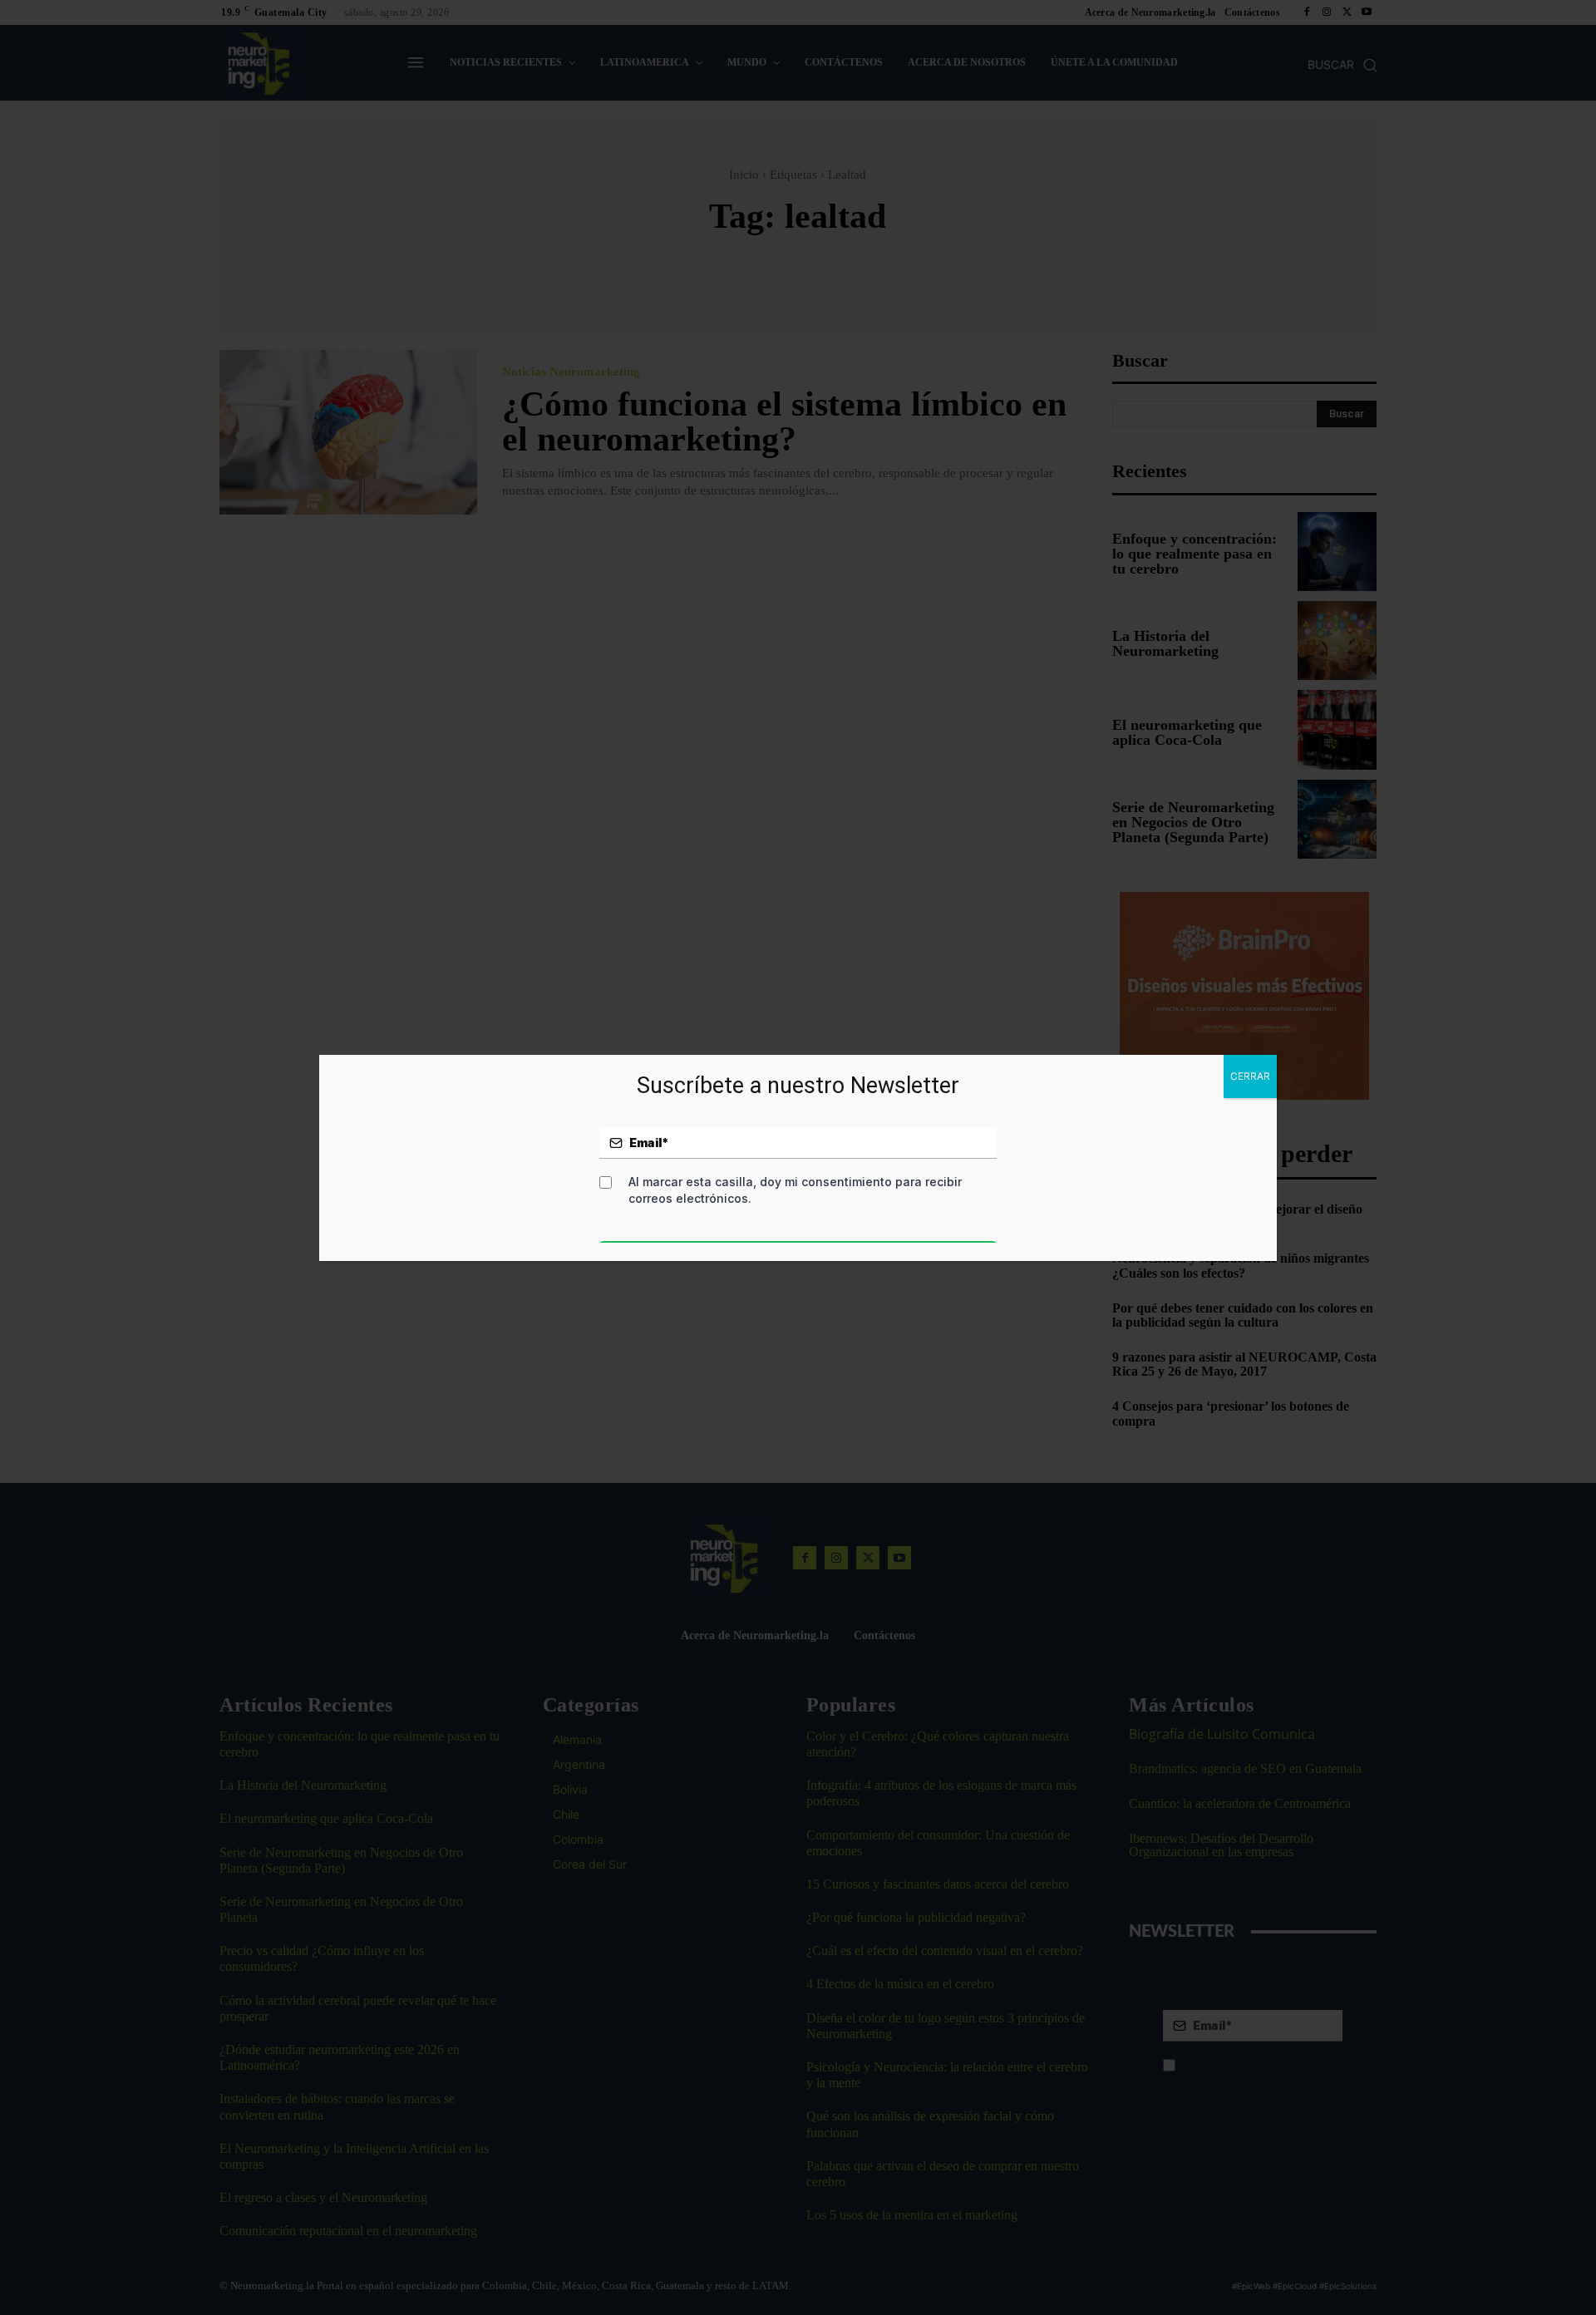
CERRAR (1250, 1076)
